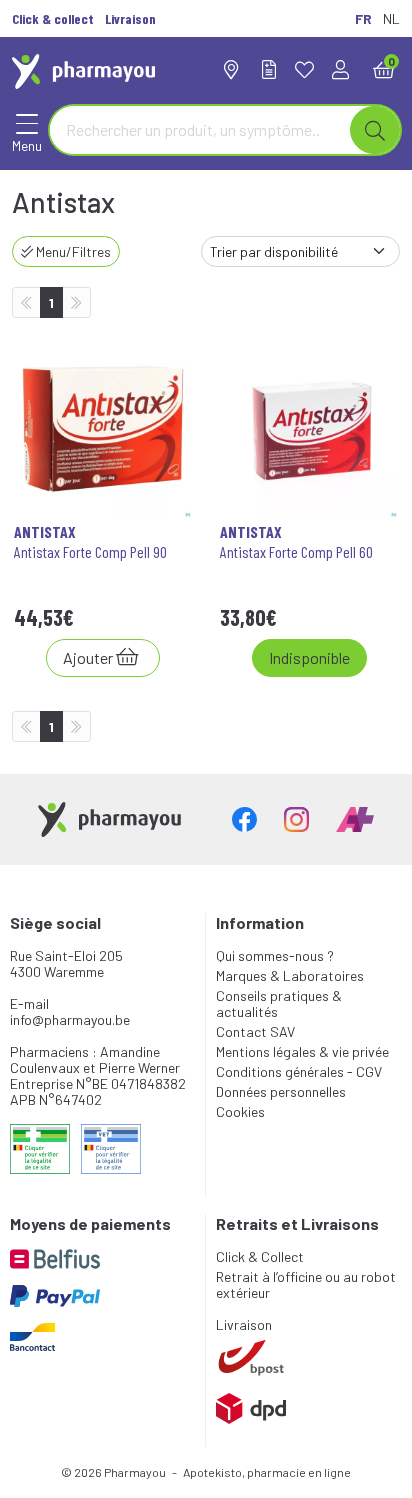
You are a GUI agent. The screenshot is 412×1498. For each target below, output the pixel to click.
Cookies (240, 1111)
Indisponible (309, 657)
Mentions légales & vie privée (302, 1051)
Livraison (244, 1324)
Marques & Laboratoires (290, 975)
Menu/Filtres (72, 251)
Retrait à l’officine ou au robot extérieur (306, 1284)
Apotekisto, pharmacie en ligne (267, 1472)
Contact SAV (255, 1031)
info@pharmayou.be (70, 1019)
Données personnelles (281, 1091)
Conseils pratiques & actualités (279, 1003)
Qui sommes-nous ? (275, 955)
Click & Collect (260, 1256)
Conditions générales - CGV (299, 1071)
